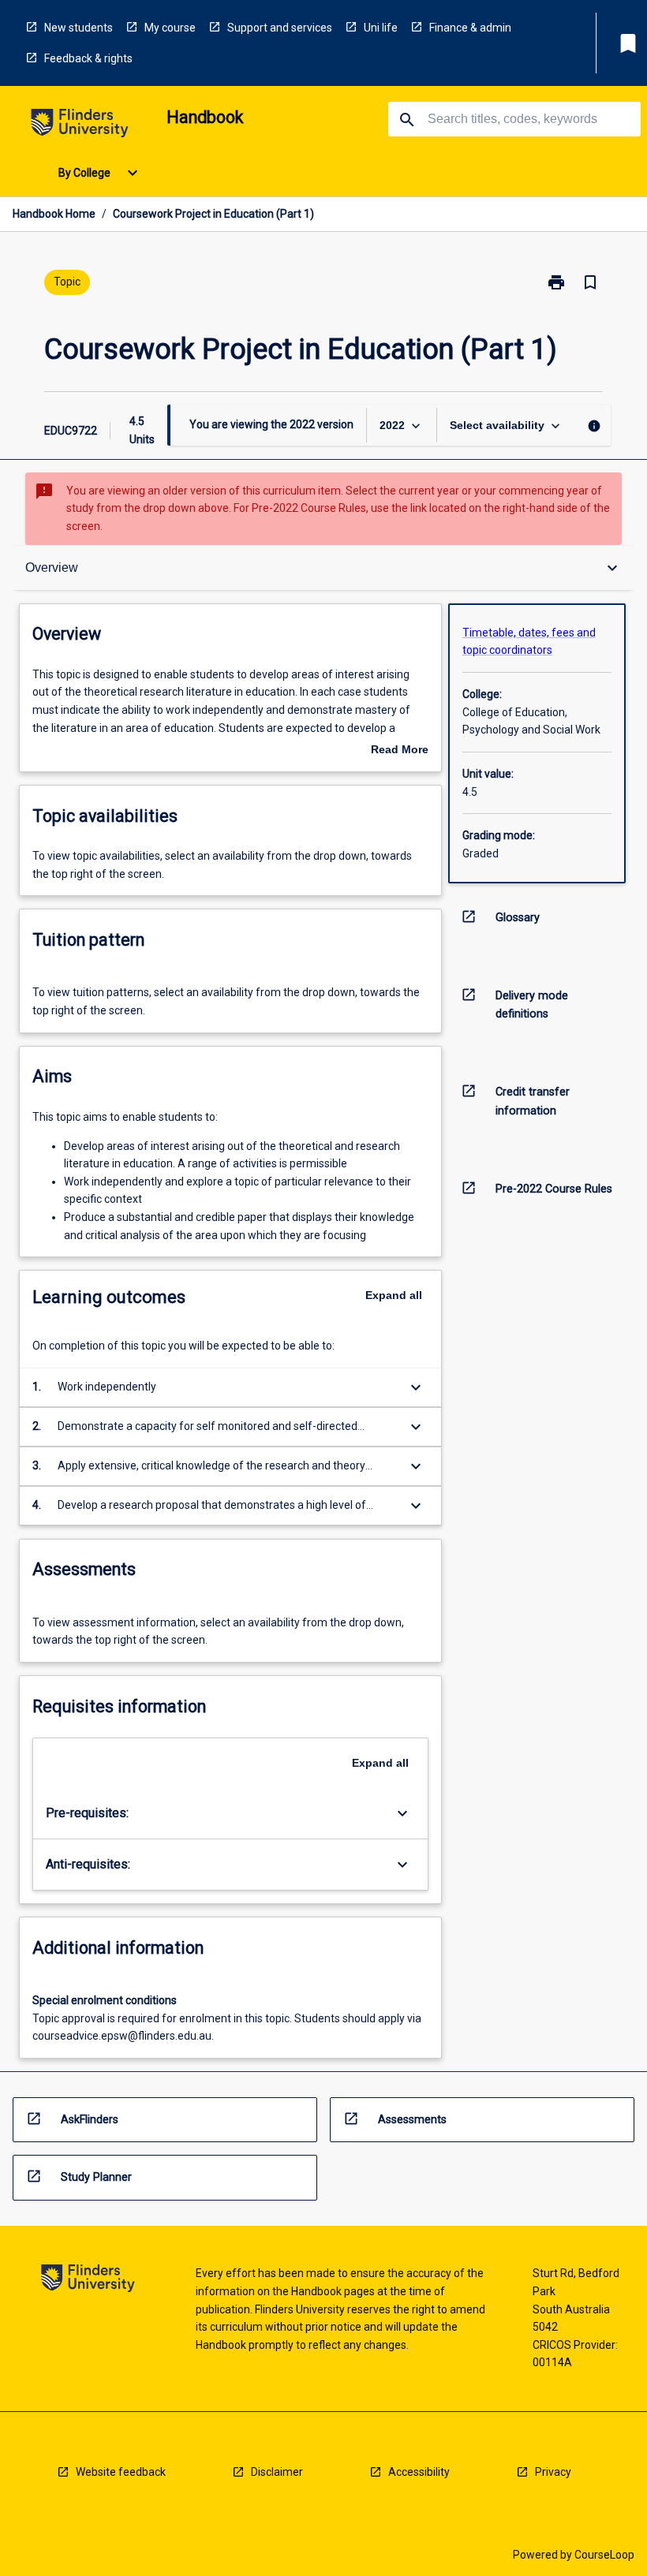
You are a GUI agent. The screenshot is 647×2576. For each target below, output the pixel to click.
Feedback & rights (88, 58)
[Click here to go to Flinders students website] (80, 126)
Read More (400, 751)
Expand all (394, 1295)
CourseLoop (604, 2555)
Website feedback (121, 2472)
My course (170, 28)
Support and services (280, 28)
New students (79, 28)
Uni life (381, 28)
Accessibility (419, 2472)
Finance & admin (470, 28)
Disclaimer (277, 2472)
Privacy (553, 2472)
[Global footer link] (88, 2281)
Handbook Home (54, 214)
